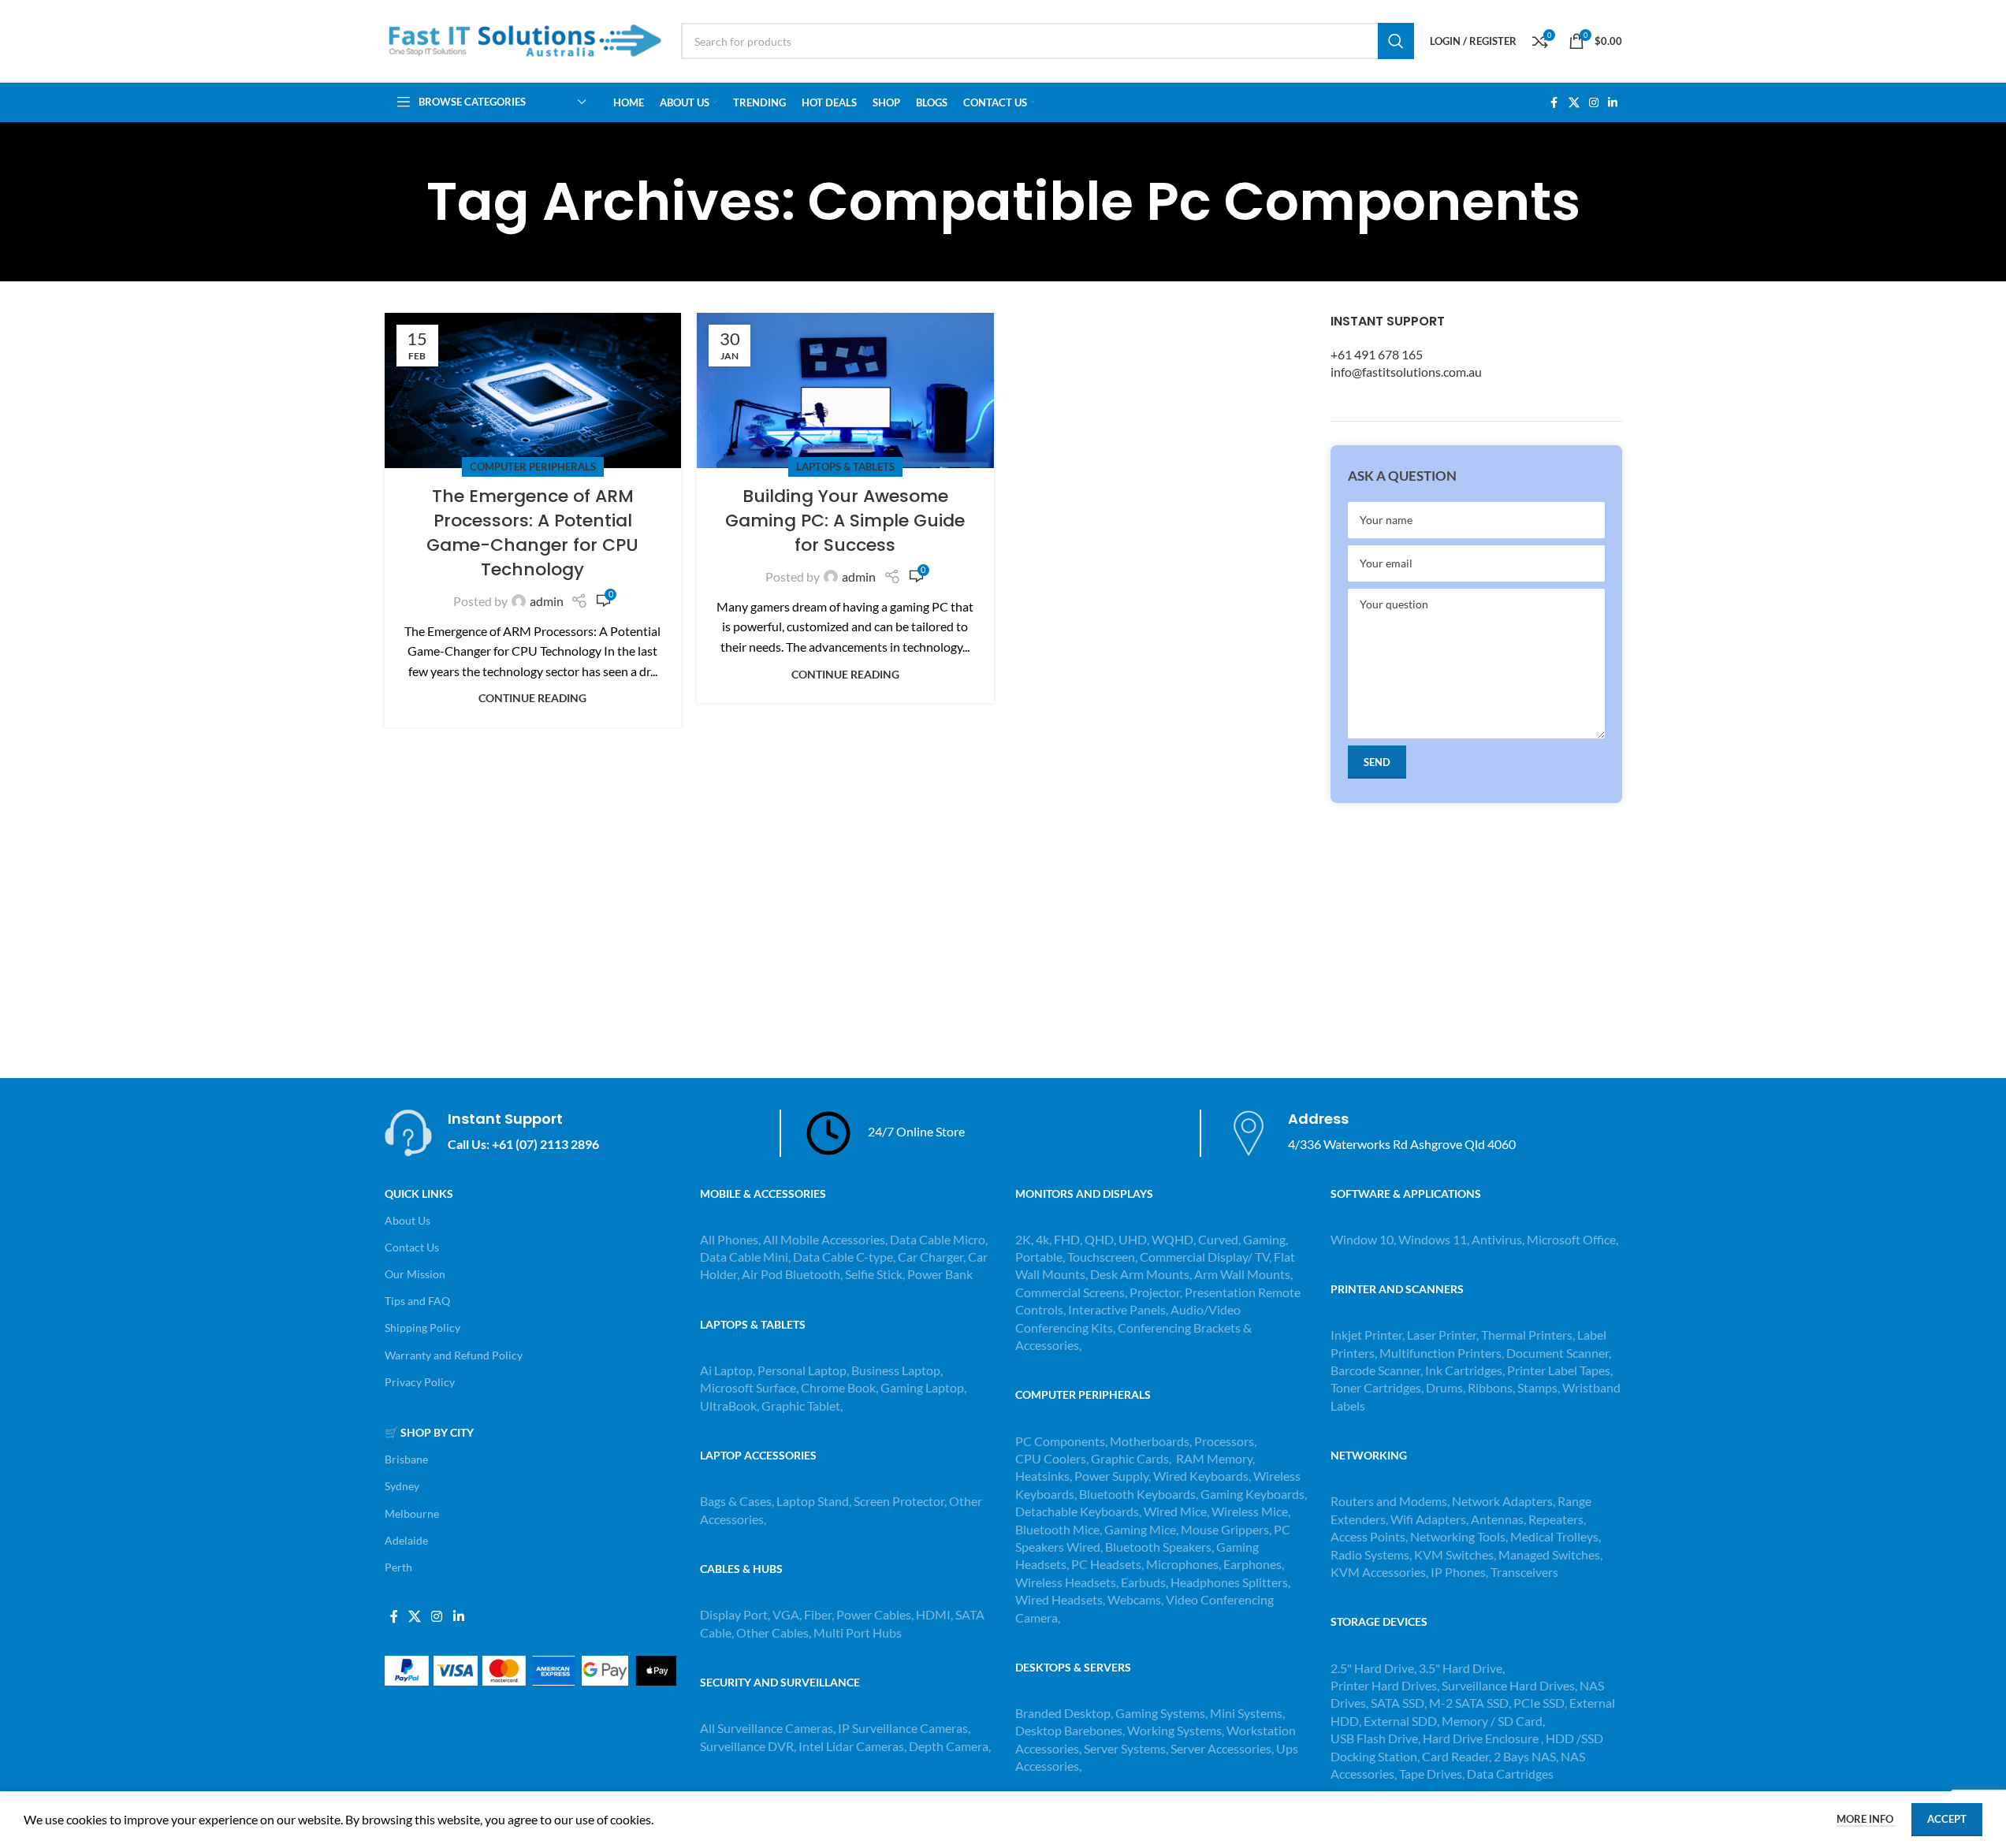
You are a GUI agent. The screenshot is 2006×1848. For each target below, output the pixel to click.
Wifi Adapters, (1431, 1519)
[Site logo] (525, 39)
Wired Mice (1175, 1511)
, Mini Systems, (1245, 1713)
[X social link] (1574, 103)
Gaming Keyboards (1252, 1494)
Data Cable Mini (744, 1257)
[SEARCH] (1396, 41)
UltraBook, (729, 1406)
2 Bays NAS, (1526, 1756)
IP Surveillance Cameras (903, 1728)
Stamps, (1540, 1387)
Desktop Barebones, (1070, 1730)
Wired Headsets (1059, 1599)
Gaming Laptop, (923, 1387)
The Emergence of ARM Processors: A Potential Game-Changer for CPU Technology (532, 532)
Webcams (1134, 1599)
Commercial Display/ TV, (1206, 1257)
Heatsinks (1042, 1476)
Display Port (734, 1614)
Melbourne (412, 1513)
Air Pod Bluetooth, (792, 1274)
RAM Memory (1214, 1458)
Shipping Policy (422, 1327)
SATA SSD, (1400, 1703)
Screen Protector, (901, 1501)
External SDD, (1403, 1721)
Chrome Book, (839, 1387)
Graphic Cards (1130, 1458)
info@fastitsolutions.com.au (1406, 372)
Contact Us (412, 1247)
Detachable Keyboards (1077, 1511)
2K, (1024, 1239)
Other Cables (772, 1632)
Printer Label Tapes (1560, 1370)
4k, (1044, 1239)
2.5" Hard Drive (1372, 1668)
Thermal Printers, (1529, 1335)
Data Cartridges (1510, 1774)
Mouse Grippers (1225, 1529)
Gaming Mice (1140, 1529)
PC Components (1060, 1441)
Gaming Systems (1160, 1713)
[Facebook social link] (1554, 103)
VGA (786, 1614)
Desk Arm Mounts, (1141, 1274)
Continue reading (532, 698)
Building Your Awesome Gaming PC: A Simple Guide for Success (845, 521)
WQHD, (1174, 1239)
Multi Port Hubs (858, 1632)
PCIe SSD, (1541, 1703)
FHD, (1068, 1239)
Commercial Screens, (1071, 1292)
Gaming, (1265, 1239)
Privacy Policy (420, 1382)
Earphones (1252, 1564)
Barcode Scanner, (1378, 1370)
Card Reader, (1457, 1756)
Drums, (1447, 1387)
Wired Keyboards (1201, 1476)
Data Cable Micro (938, 1239)
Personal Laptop (802, 1370)
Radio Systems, (1371, 1554)
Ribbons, (1492, 1387)
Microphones (1182, 1564)
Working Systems (1174, 1730)
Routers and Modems (1389, 1501)
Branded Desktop (1063, 1713)
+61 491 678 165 (1377, 354)
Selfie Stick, (875, 1274)
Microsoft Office (1571, 1239)
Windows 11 (1433, 1239)
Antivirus (1497, 1239)
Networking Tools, (1460, 1536)
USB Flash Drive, (1375, 1738)
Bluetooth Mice (1057, 1529)
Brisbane (406, 1459)
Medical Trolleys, (1556, 1536)
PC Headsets (1106, 1564)
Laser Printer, (1444, 1335)
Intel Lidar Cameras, (852, 1746)
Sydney (402, 1486)
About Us (408, 1220)
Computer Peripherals (533, 467)
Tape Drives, (1432, 1774)
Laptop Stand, (815, 1501)
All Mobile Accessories (824, 1239)
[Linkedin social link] (1613, 103)
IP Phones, (1459, 1572)
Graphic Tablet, (802, 1406)
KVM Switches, (1455, 1554)
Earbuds (1143, 1582)
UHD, (1134, 1239)
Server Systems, (1127, 1748)
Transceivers (1524, 1572)
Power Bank (940, 1274)
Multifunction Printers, (1443, 1353)
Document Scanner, (1559, 1353)
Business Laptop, (897, 1370)
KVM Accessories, (1379, 1572)
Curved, (1219, 1239)
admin (547, 601)
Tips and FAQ (417, 1301)
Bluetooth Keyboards (1137, 1494)
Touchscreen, (1102, 1257)
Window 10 (1362, 1239)
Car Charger (930, 1257)
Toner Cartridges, (1378, 1387)
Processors (1224, 1441)
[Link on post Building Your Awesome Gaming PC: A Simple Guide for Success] (845, 390)
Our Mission (415, 1274)
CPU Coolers (1051, 1458)
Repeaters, (1557, 1519)
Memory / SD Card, (1493, 1721)
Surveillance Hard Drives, (1511, 1685)
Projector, (1156, 1292)
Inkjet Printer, (1369, 1335)
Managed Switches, (1550, 1554)
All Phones (729, 1239)
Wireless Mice (1250, 1511)
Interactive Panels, (1118, 1309)
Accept (1947, 1819)
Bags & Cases (736, 1501)
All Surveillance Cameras (767, 1728)
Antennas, (1500, 1519)
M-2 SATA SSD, (1471, 1703)
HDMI (933, 1614)
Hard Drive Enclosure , (1483, 1738)
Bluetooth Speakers (1158, 1547)
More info (1866, 1819)
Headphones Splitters (1229, 1582)
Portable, (1040, 1257)
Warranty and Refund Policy (454, 1355)
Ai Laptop (726, 1370)
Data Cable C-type (843, 1257)
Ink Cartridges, (1466, 1370)
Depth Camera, (950, 1746)
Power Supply (1111, 1476)
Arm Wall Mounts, (1243, 1274)
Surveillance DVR (747, 1746)
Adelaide (406, 1540)
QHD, (1100, 1239)
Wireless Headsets (1066, 1582)
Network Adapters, (1505, 1501)
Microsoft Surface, (749, 1387)
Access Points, (1370, 1536)
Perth (398, 1567)
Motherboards (1150, 1441)
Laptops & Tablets (845, 467)
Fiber (818, 1614)
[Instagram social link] (1594, 103)
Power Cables (874, 1614)
